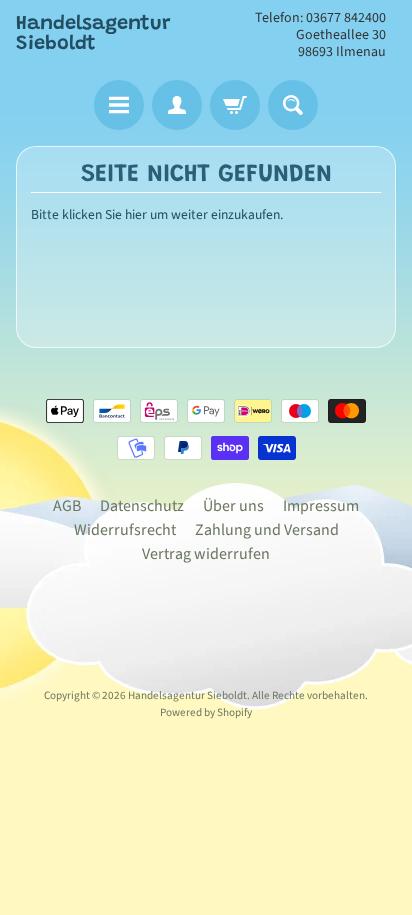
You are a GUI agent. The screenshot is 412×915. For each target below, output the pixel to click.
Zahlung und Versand (267, 530)
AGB (67, 506)
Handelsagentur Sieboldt (93, 34)
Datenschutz (142, 506)
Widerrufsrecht (125, 530)
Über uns (233, 506)
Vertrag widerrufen (206, 554)
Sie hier (126, 214)
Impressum (321, 506)
